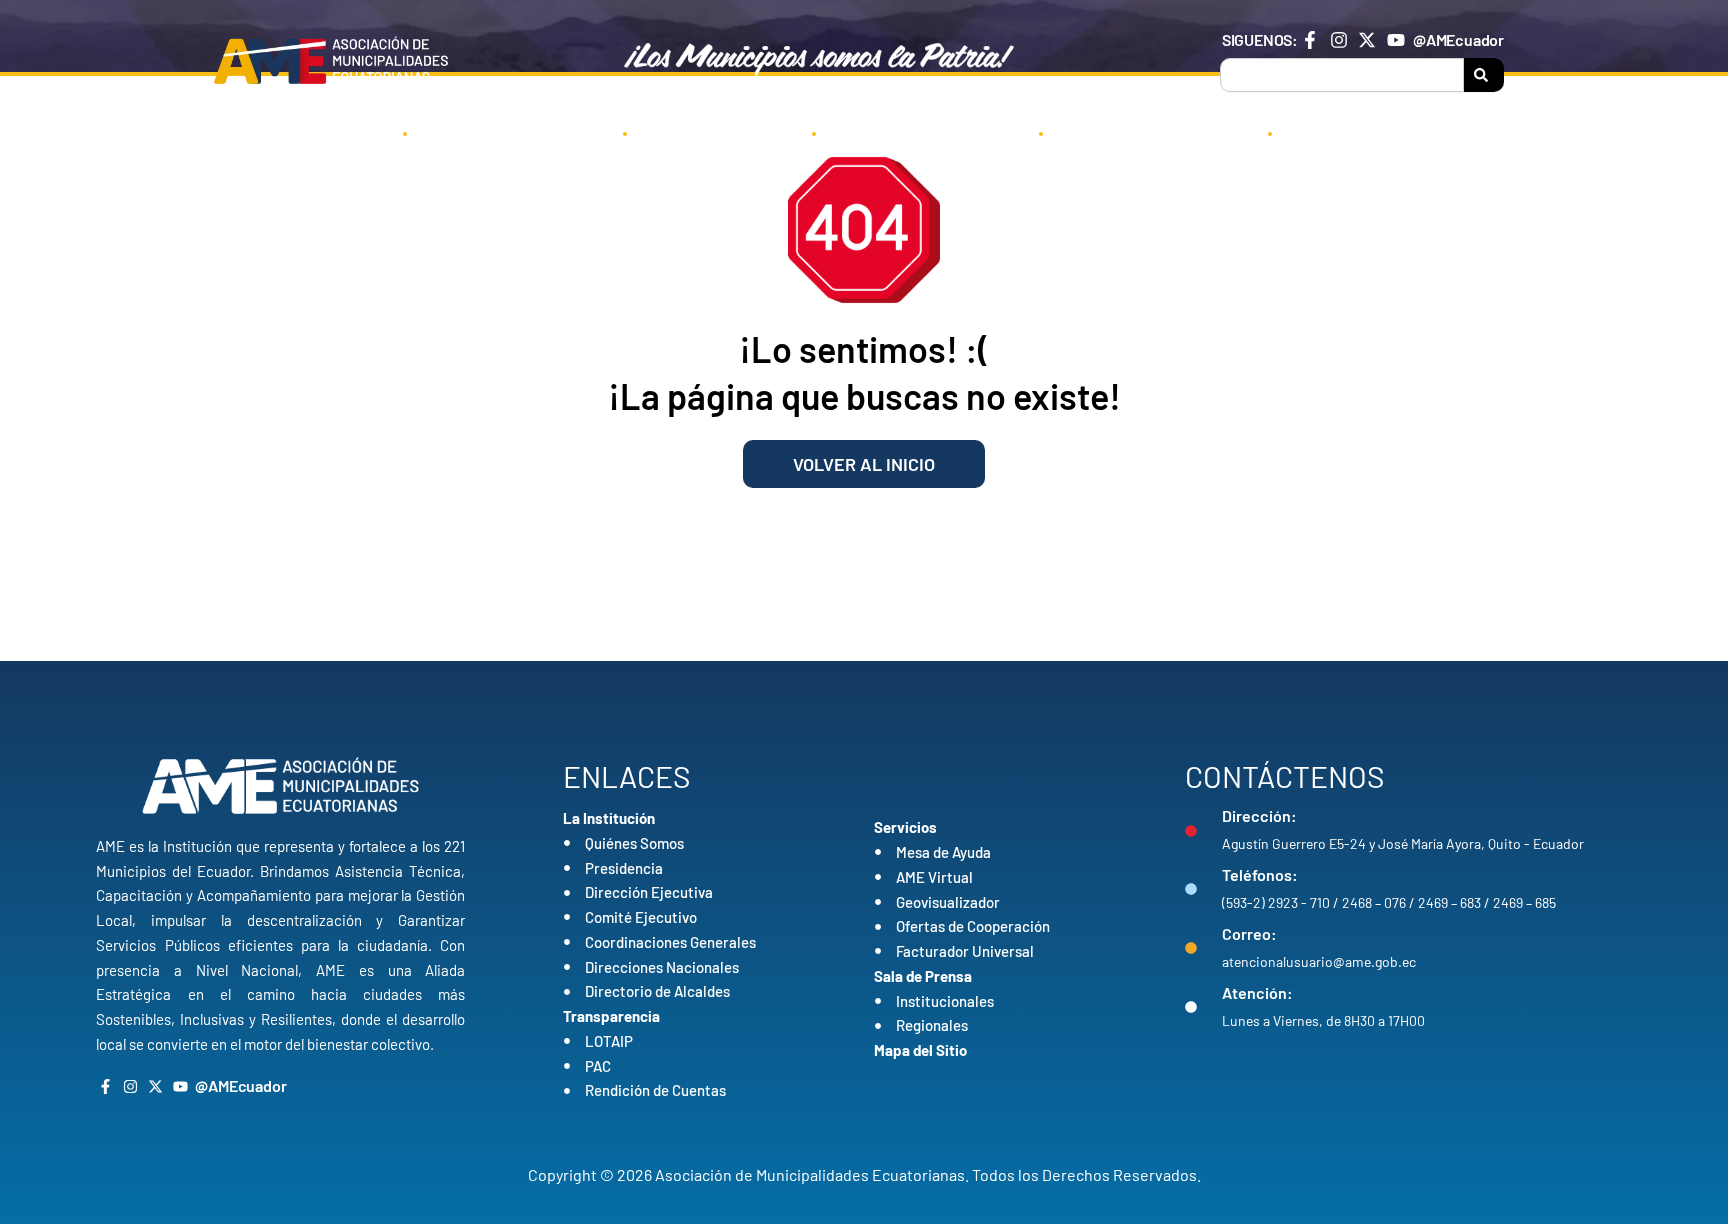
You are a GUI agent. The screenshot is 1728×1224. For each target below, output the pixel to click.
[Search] (1484, 75)
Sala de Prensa (1142, 132)
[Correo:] (1191, 948)
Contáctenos (1363, 132)
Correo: (1249, 933)
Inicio (338, 132)
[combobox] (1342, 75)
